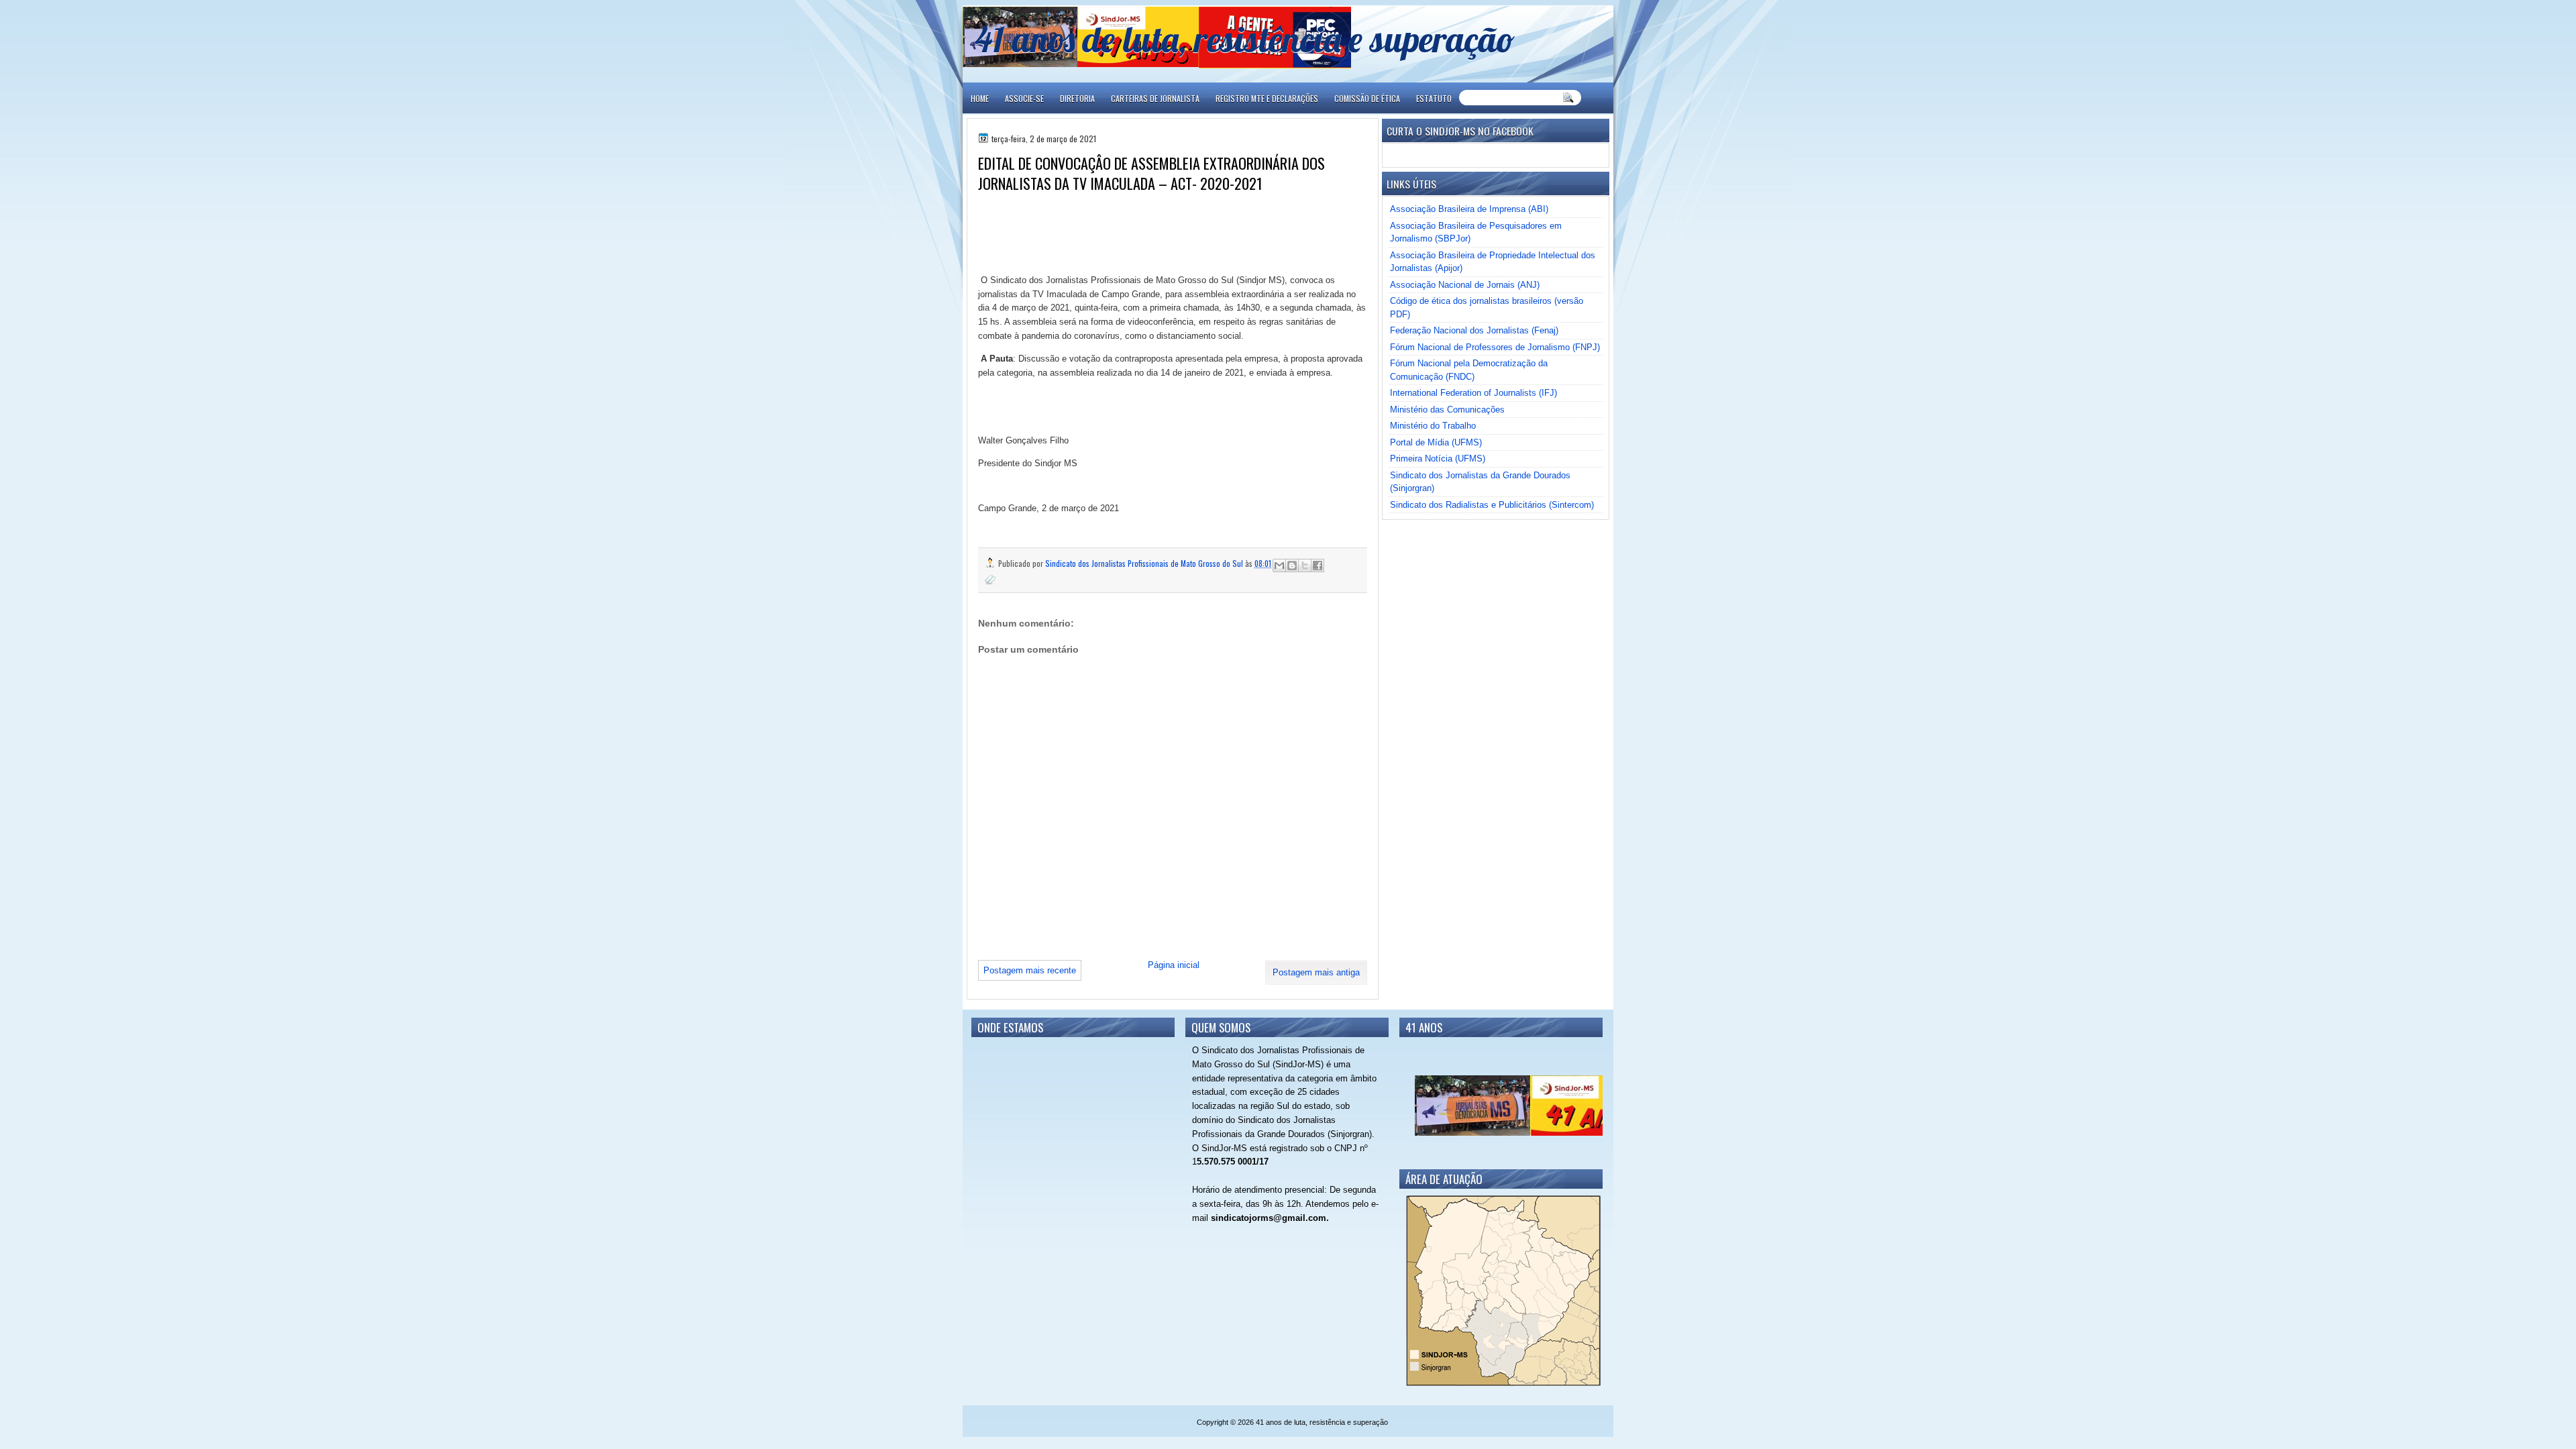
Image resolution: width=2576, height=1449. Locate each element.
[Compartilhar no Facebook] (1318, 566)
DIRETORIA (1077, 98)
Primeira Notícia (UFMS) (1438, 459)
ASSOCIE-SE (1024, 98)
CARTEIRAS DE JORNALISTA (1155, 98)
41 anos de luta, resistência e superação (1245, 39)
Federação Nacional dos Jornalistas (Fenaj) (1474, 330)
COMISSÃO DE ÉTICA (1367, 98)
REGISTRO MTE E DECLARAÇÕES (1267, 98)
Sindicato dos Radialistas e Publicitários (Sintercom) (1492, 505)
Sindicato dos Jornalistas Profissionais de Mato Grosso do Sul (1145, 563)
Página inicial (1174, 965)
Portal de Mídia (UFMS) (1436, 442)
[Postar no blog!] (1292, 566)
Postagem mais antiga (1316, 972)
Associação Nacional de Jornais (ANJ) (1465, 285)
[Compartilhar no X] (1305, 566)
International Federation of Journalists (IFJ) (1473, 393)
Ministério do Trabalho (1433, 426)
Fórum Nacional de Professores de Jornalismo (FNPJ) (1495, 347)
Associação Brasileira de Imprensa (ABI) (1469, 209)
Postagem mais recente (1030, 970)
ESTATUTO (1434, 98)
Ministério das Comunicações (1447, 410)
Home (980, 98)
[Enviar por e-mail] (1279, 566)
